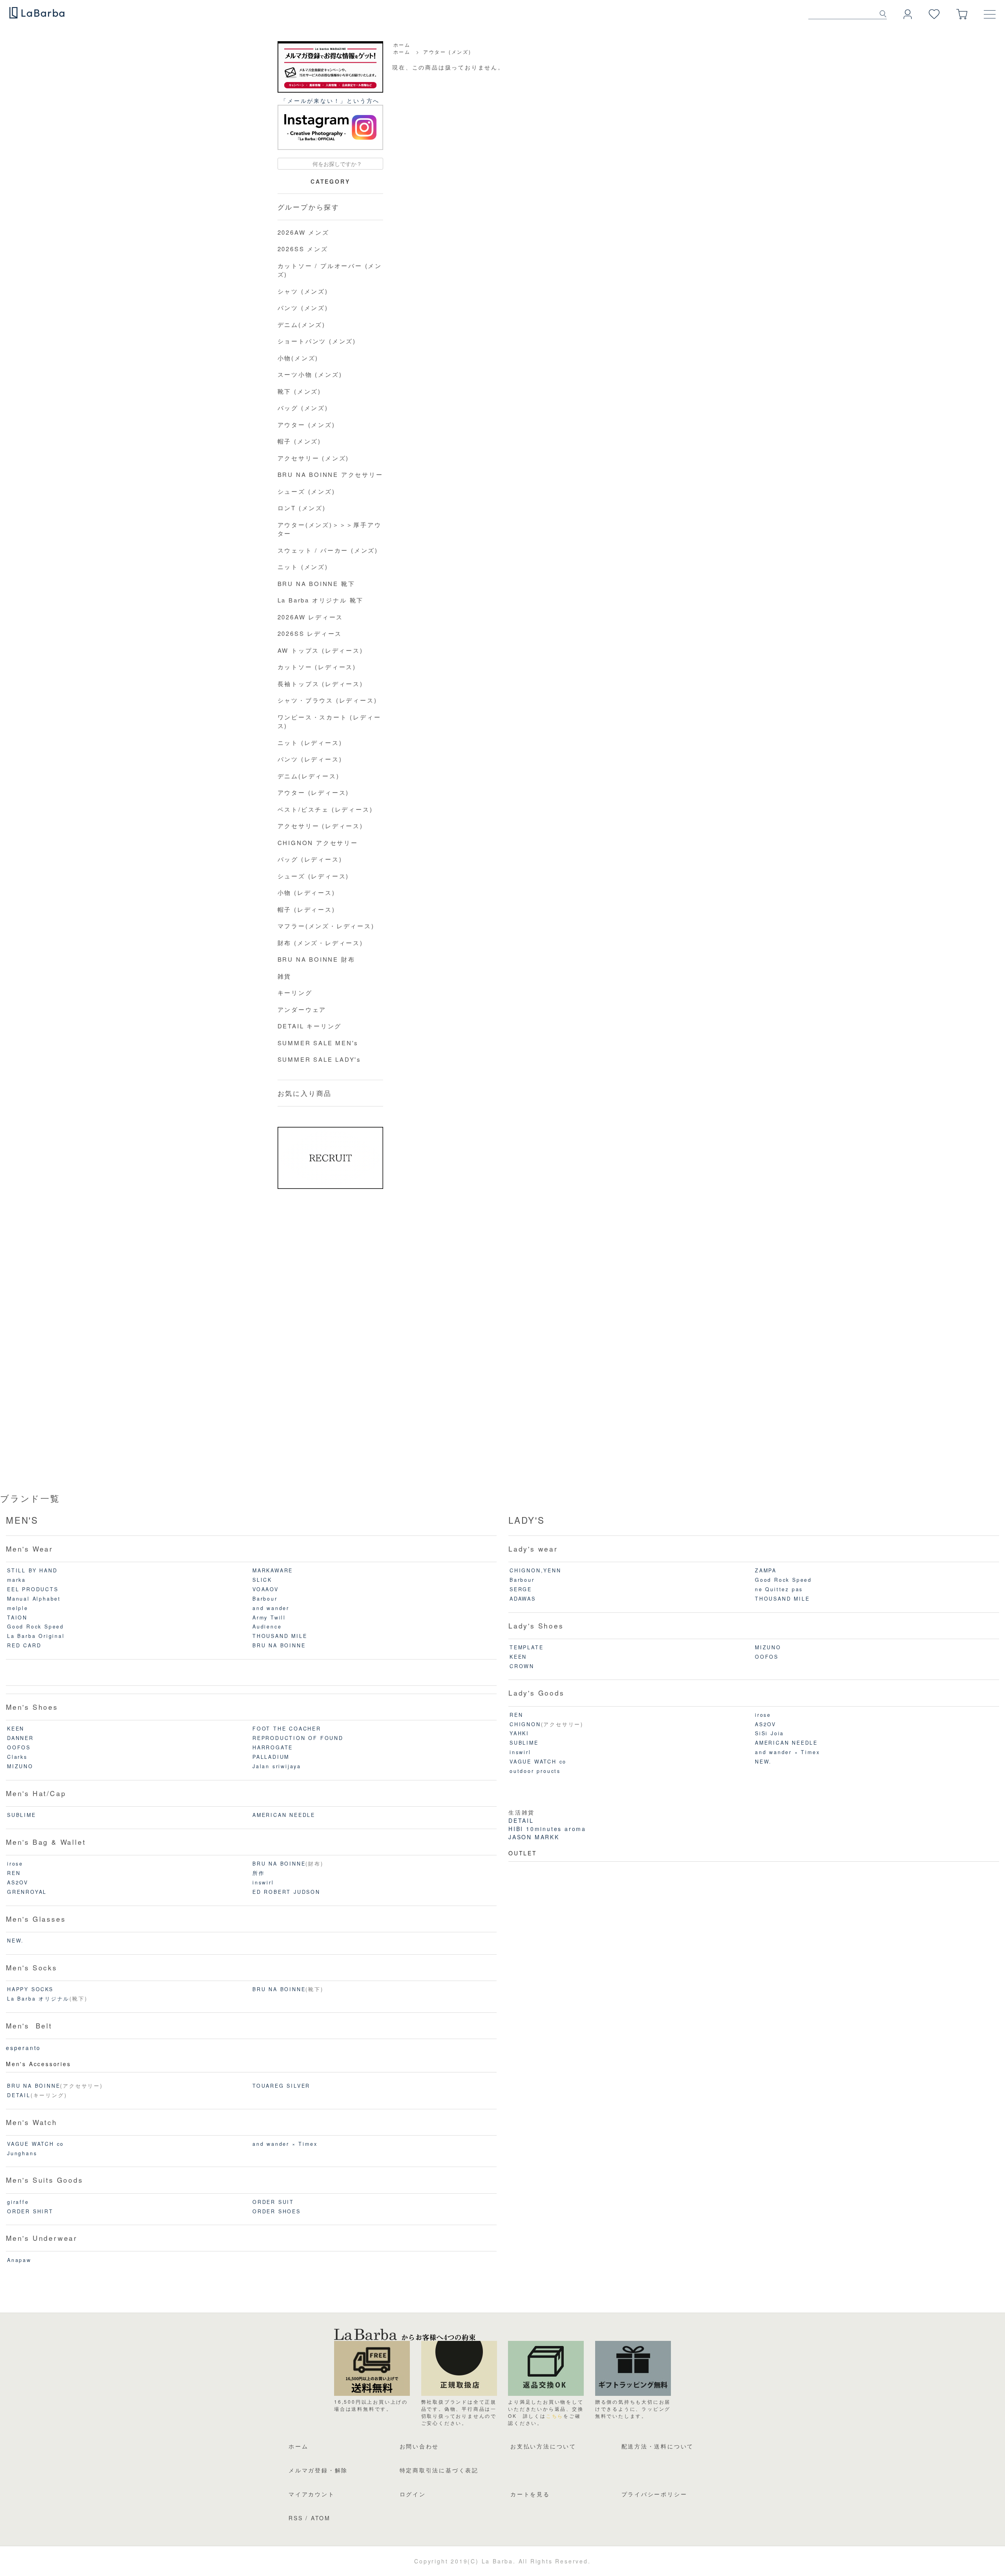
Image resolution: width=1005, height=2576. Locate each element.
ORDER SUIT (273, 2202)
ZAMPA (766, 1570)
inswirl (263, 1882)
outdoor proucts (535, 1771)
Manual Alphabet (34, 1599)
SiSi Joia (769, 1733)
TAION (17, 1618)
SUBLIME (22, 1815)
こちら (555, 2416)
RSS (296, 2518)
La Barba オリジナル (38, 1999)
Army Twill (269, 1618)
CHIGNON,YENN (535, 1570)
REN (14, 1873)
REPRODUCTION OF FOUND (298, 1738)
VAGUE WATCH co (36, 2144)
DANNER (20, 1738)
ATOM (321, 2518)
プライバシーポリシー (654, 2494)
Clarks (17, 1757)
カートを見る (530, 2494)
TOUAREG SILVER (281, 2086)
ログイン (413, 2494)
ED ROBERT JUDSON (286, 1892)
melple (18, 1608)
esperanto (23, 2048)
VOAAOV (266, 1589)
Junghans (22, 2153)
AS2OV (18, 1882)
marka (16, 1580)
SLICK (262, 1580)
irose (15, 1864)
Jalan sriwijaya (277, 1766)
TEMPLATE (526, 1647)
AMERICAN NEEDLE (284, 1815)
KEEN (16, 1729)
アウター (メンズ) (447, 52)
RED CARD (24, 1645)
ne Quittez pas (779, 1589)
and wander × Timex (285, 2144)
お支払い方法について (543, 2446)
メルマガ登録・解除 (318, 2470)
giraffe (18, 2202)
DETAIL (19, 2095)
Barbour (265, 1599)
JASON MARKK (534, 1837)
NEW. (16, 1941)
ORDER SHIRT (30, 2211)
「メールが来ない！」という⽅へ (330, 100)
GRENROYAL (27, 1892)
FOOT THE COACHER (287, 1729)
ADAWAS (523, 1599)
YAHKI (519, 1733)
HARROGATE (273, 1747)
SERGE (521, 1589)
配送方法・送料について (658, 2446)
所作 (259, 1873)
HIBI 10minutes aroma (547, 1829)
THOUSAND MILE (280, 1636)
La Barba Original (36, 1636)
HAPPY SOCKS (30, 1989)
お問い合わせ (419, 2446)
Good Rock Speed (36, 1627)
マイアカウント (312, 2494)
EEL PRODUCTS (33, 1589)
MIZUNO (20, 1766)
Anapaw (19, 2260)
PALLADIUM (271, 1757)
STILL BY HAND (32, 1570)
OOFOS (19, 1747)
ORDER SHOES (277, 2211)
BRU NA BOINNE (279, 1645)
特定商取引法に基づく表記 (439, 2470)
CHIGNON (525, 1724)
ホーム (402, 45)
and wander (271, 1608)
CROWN (522, 1666)
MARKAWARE (273, 1570)
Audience (267, 1627)
